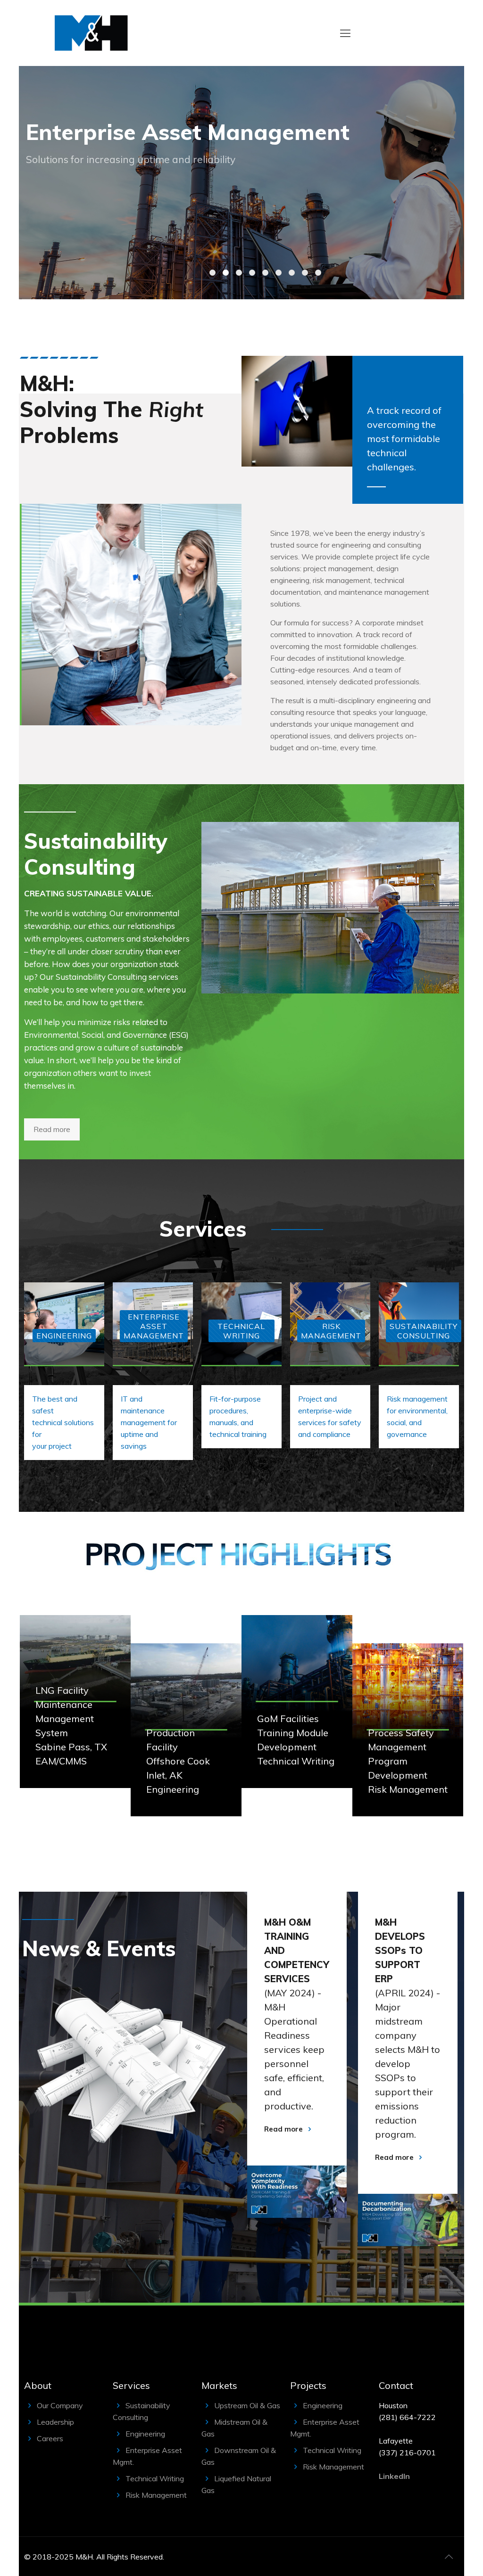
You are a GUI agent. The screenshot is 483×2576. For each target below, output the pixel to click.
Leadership (55, 2422)
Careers (50, 2438)
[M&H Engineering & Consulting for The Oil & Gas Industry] (91, 33)
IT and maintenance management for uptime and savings (149, 1422)
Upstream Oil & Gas (247, 2405)
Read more (283, 2129)
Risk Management (156, 2495)
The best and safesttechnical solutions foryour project (63, 1422)
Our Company (60, 2405)
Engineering (145, 2434)
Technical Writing (155, 2478)
